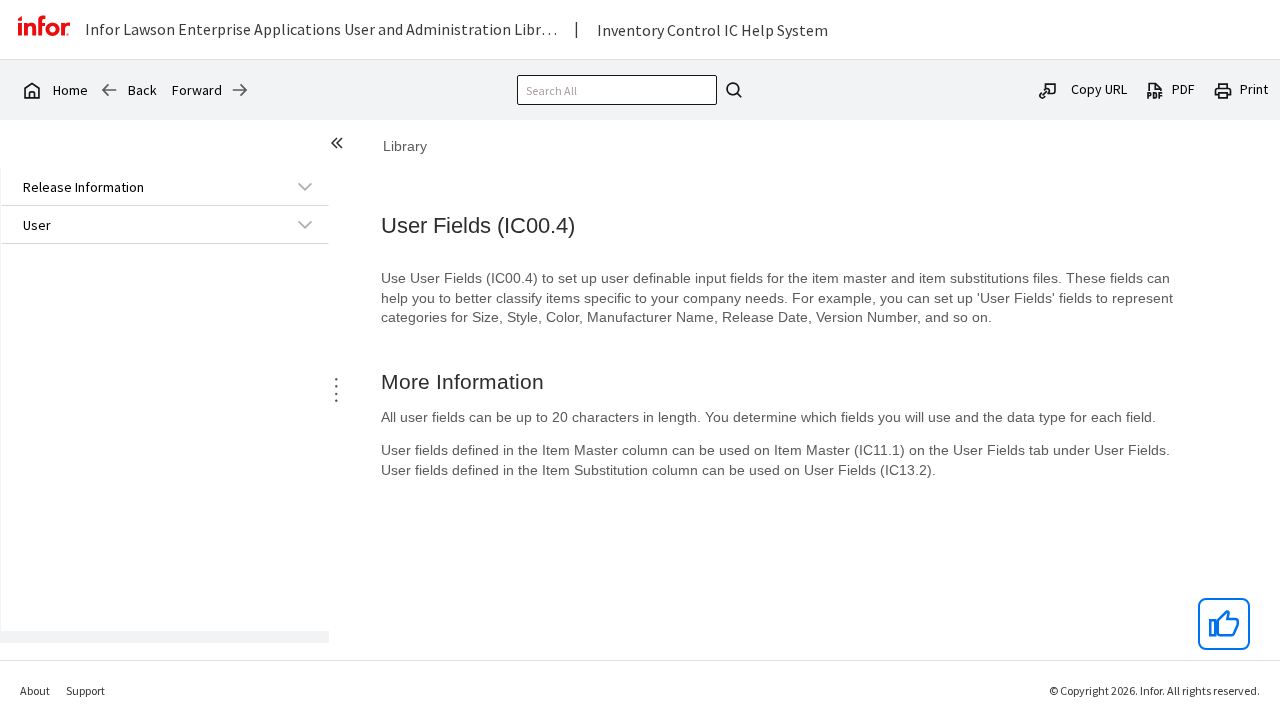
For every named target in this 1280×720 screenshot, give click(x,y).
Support (85, 690)
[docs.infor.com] (31, 90)
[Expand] (305, 186)
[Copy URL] (1048, 89)
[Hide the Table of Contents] (340, 146)
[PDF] (1155, 89)
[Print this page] (1223, 89)
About (35, 690)
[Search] (731, 90)
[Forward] (240, 90)
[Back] (109, 90)
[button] (142, 187)
